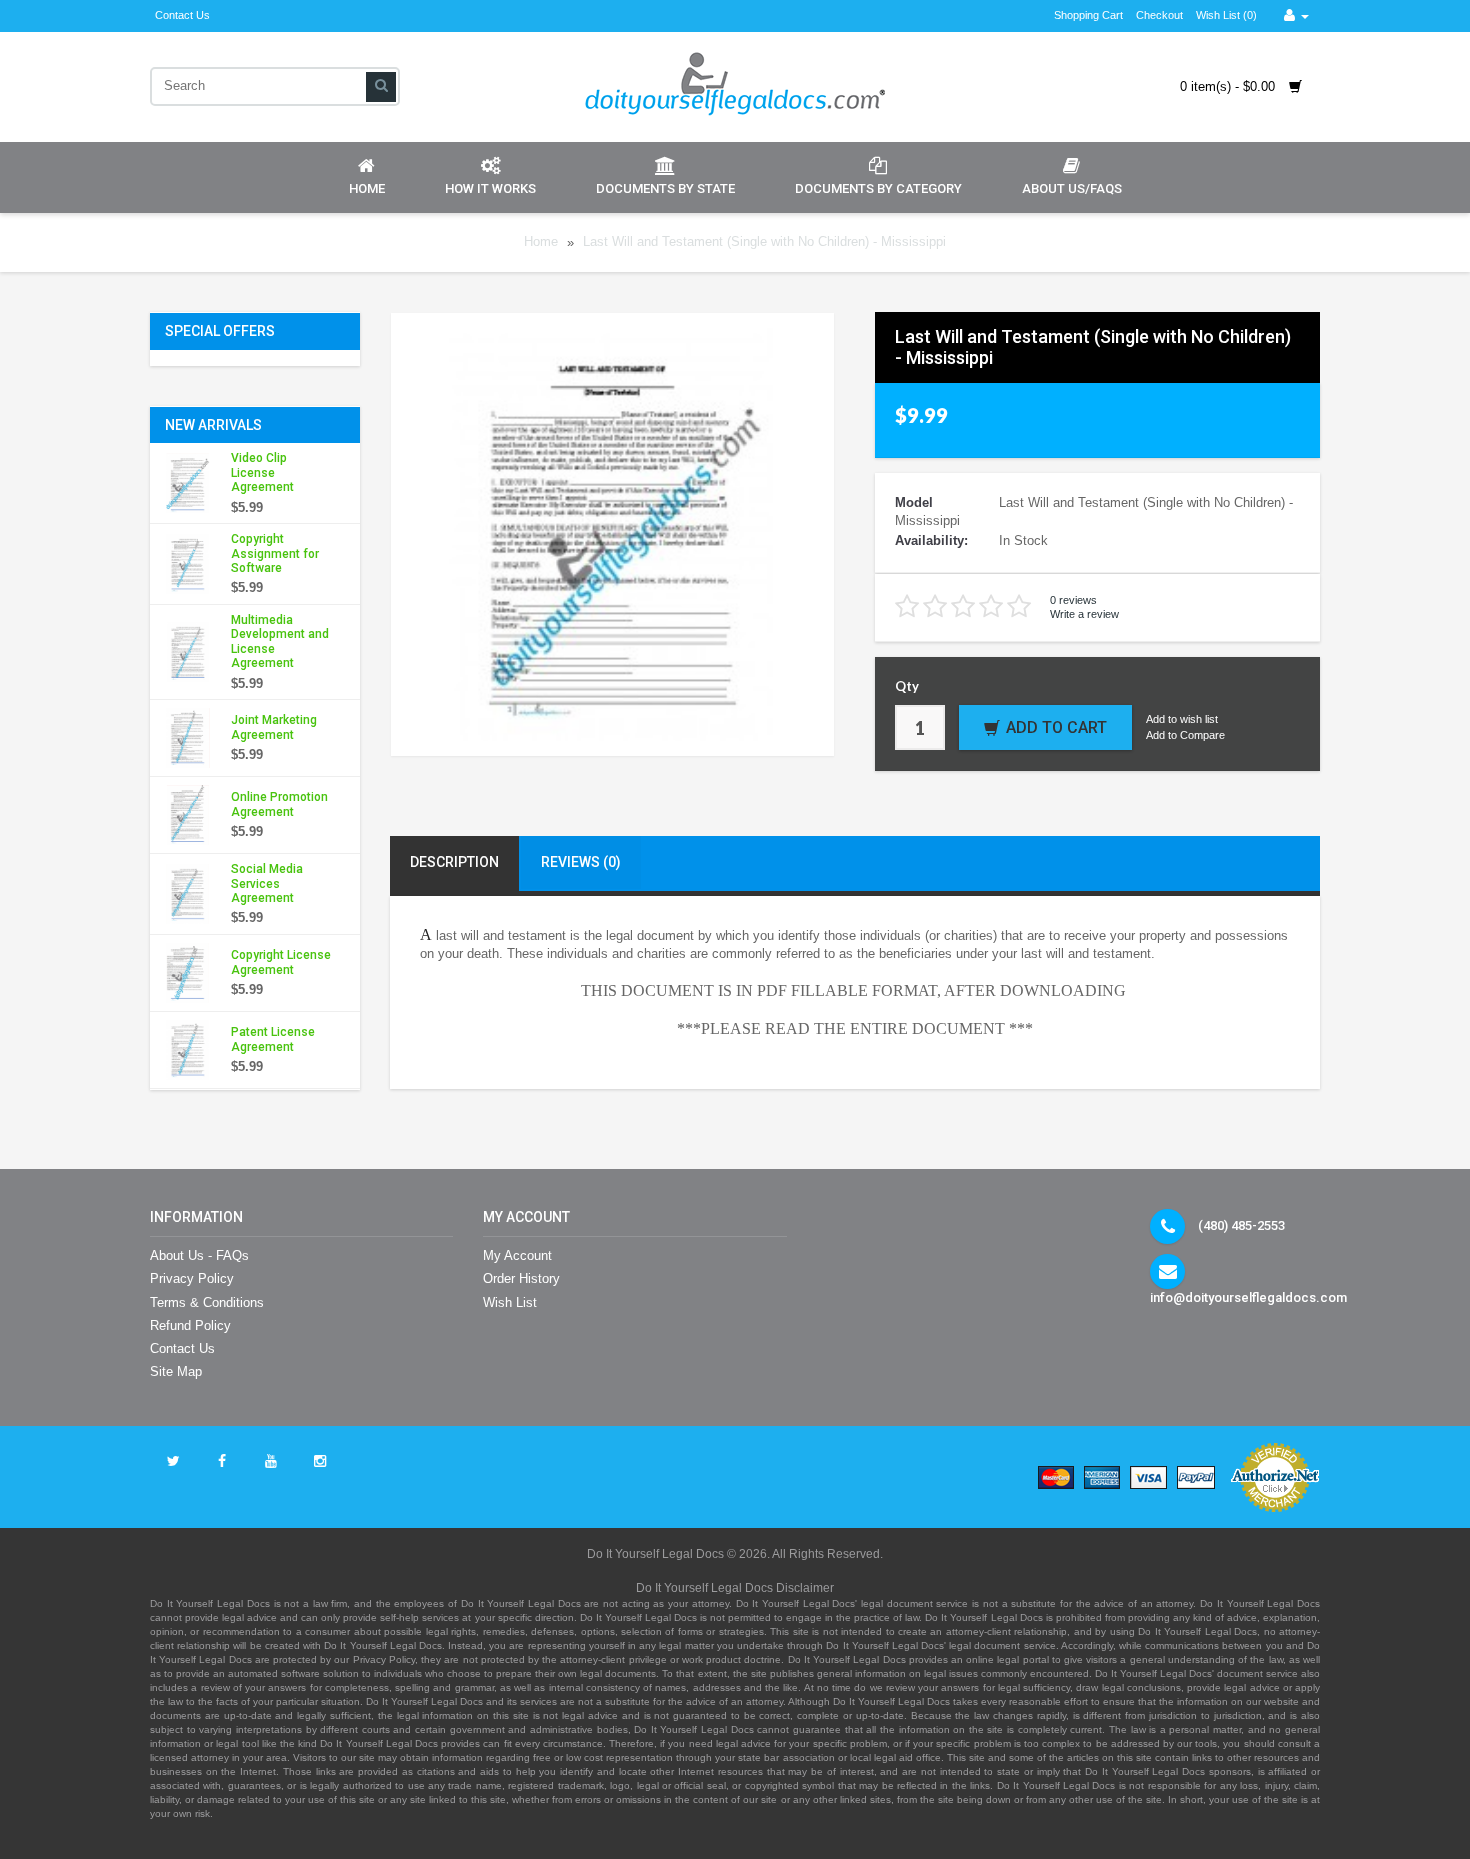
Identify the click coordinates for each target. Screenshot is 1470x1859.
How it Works (490, 188)
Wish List (510, 1302)
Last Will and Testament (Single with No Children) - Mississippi (764, 242)
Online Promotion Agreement (279, 804)
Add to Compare (1185, 735)
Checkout (1159, 15)
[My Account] (1296, 15)
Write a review (1084, 614)
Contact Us (182, 15)
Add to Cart (1056, 727)
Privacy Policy (192, 1278)
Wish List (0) (1226, 15)
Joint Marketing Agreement (274, 727)
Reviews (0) (581, 862)
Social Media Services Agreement (267, 883)
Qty (907, 686)
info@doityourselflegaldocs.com (1248, 1297)
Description (454, 862)
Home (367, 188)
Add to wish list (1182, 719)
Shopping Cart (1088, 15)
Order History (521, 1278)
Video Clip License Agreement (262, 472)
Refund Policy (190, 1325)
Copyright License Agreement (281, 962)
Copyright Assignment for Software (275, 553)
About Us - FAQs (199, 1255)
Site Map (176, 1371)
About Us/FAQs (1072, 188)
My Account (517, 1255)
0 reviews (1073, 600)
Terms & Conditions (207, 1302)
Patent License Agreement (273, 1039)
